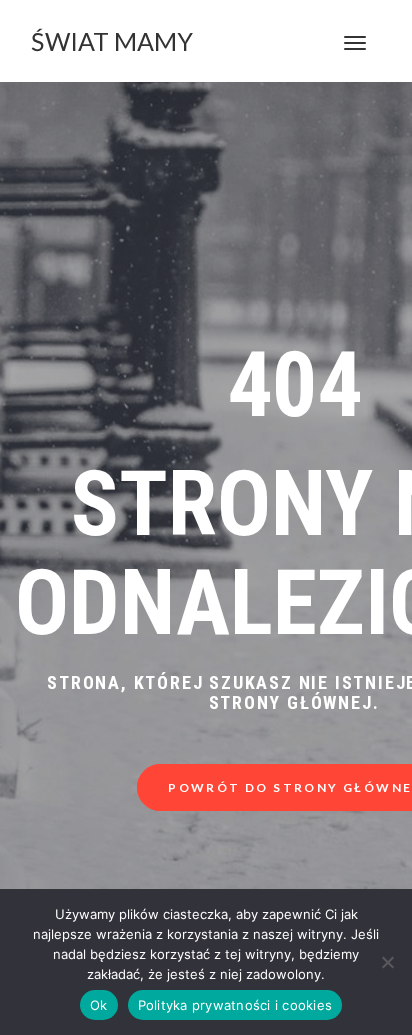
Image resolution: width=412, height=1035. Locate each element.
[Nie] (387, 962)
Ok (99, 1005)
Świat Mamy (112, 41)
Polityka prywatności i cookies (235, 1005)
